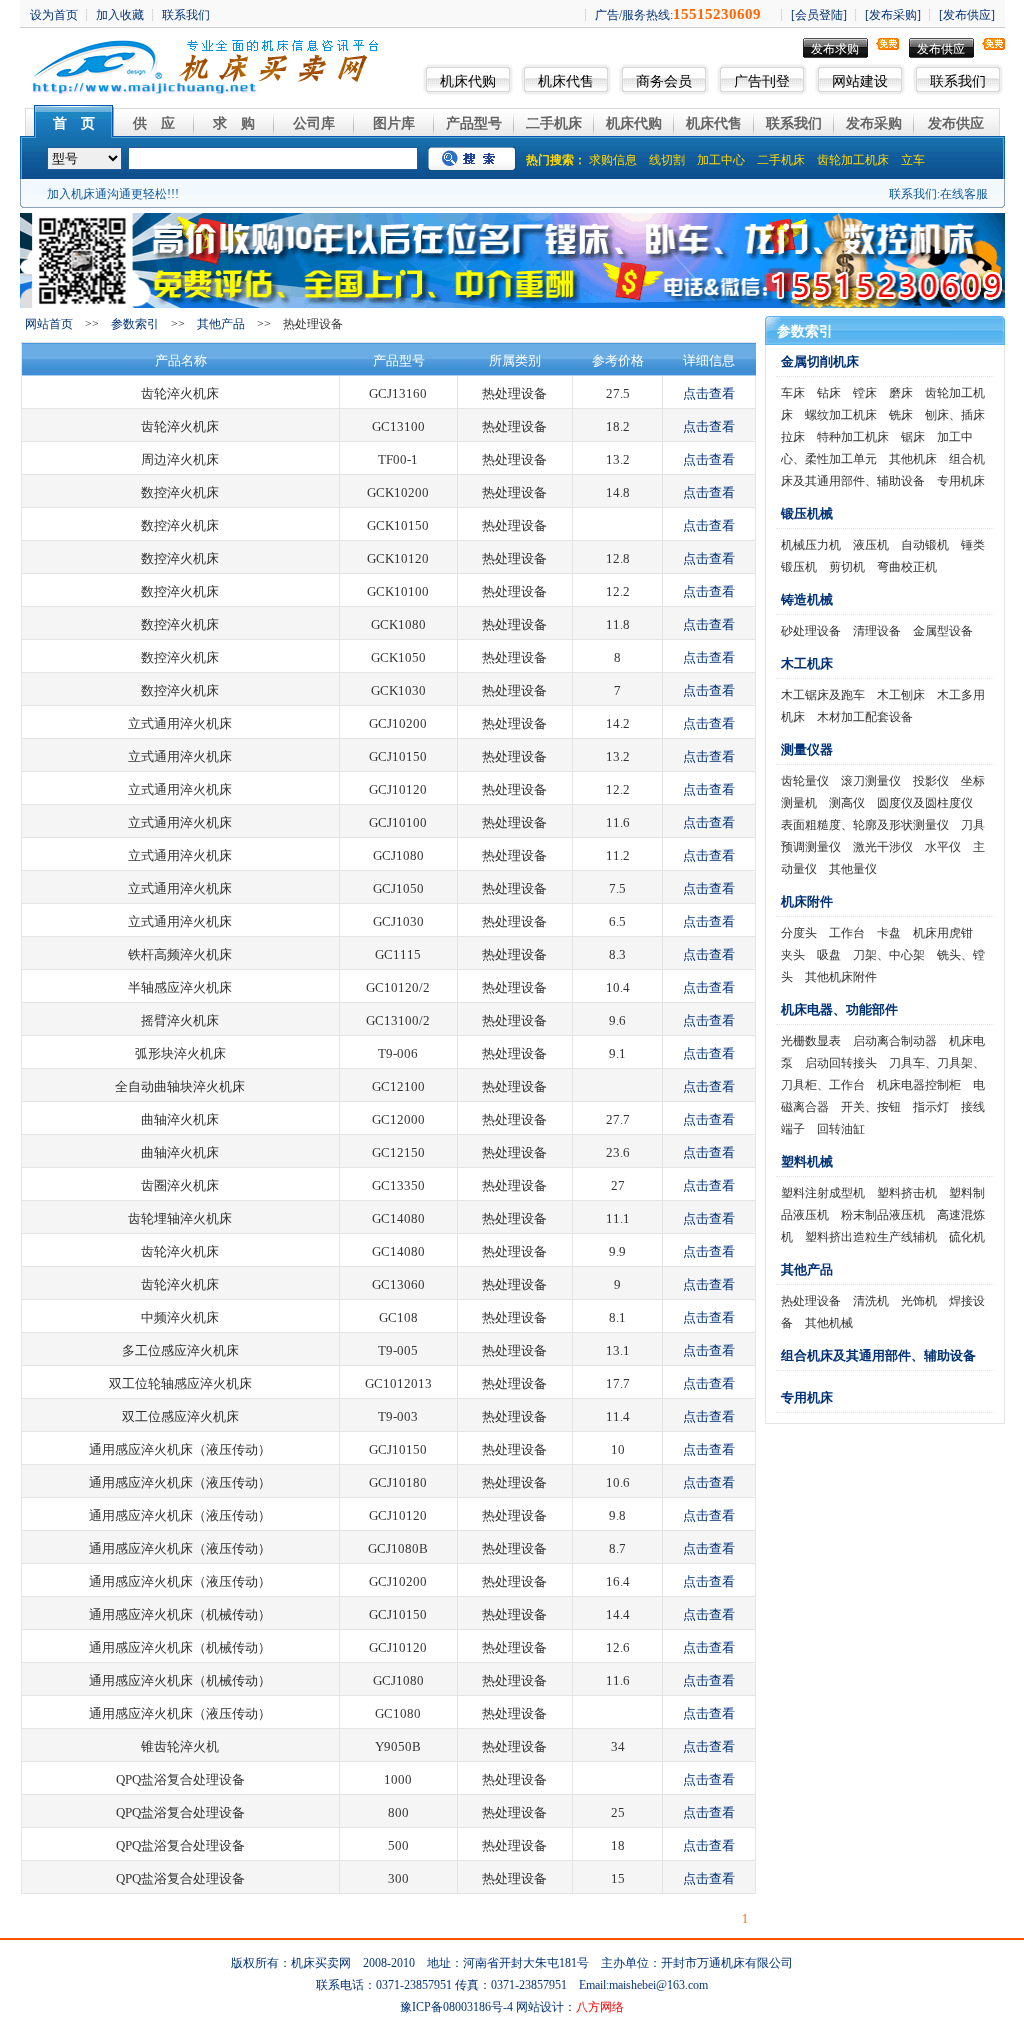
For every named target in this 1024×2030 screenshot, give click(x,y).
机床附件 (807, 901)
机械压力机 (811, 545)
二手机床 (554, 123)
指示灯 (931, 1107)
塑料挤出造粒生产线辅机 (871, 1237)
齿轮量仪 (805, 781)
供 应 (154, 123)
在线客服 (964, 194)
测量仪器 (807, 749)
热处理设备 (811, 1301)
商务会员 (664, 81)
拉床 (793, 437)
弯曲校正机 (907, 567)
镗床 (865, 393)
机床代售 (566, 81)
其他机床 (913, 459)
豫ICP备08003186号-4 (456, 2007)
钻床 (829, 393)
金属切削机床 (820, 361)
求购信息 (613, 160)
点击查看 (709, 393)
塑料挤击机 (907, 1193)
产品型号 (474, 123)
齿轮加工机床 (853, 160)
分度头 (799, 933)
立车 (913, 160)
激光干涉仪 (883, 847)
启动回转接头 (841, 1063)
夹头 (793, 955)
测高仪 (847, 803)
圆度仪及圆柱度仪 (925, 803)
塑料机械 (807, 1161)
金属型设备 (943, 631)
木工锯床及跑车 (823, 695)
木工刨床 (901, 695)
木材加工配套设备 (865, 717)
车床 (793, 393)
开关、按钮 (871, 1107)
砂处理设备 (811, 631)
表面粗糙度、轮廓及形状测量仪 (865, 825)
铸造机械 (807, 599)
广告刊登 (762, 81)
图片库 (394, 123)
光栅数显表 (811, 1041)
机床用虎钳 (943, 933)
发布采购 (874, 123)
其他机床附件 (841, 977)
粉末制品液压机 (883, 1215)
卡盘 (889, 933)
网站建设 (860, 81)
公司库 (314, 123)
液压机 (871, 545)
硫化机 (967, 1237)
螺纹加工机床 (841, 415)
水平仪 (943, 847)
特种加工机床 (853, 437)
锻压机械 (807, 513)
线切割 (667, 160)
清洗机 (871, 1301)
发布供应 (941, 49)
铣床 (901, 415)
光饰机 (919, 1301)
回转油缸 (841, 1129)
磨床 (901, 393)
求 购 (234, 123)
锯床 (913, 437)
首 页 (74, 123)
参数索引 (135, 324)
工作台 (847, 933)
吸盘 (829, 955)
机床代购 (468, 81)
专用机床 (961, 481)
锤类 (973, 545)
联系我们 (958, 81)
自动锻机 (925, 545)
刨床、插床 (955, 415)
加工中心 (721, 160)
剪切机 (847, 567)
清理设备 (877, 631)
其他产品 (221, 324)
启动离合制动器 (895, 1041)
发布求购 (835, 49)
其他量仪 (853, 869)
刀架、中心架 (889, 955)
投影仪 (931, 781)
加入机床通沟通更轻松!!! (113, 194)
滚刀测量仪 (871, 781)
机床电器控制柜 (919, 1085)
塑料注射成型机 (823, 1193)
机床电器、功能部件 (839, 1009)
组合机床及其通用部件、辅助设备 (878, 1355)
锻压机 (799, 567)
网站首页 (49, 324)
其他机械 (829, 1323)
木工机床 (807, 663)
